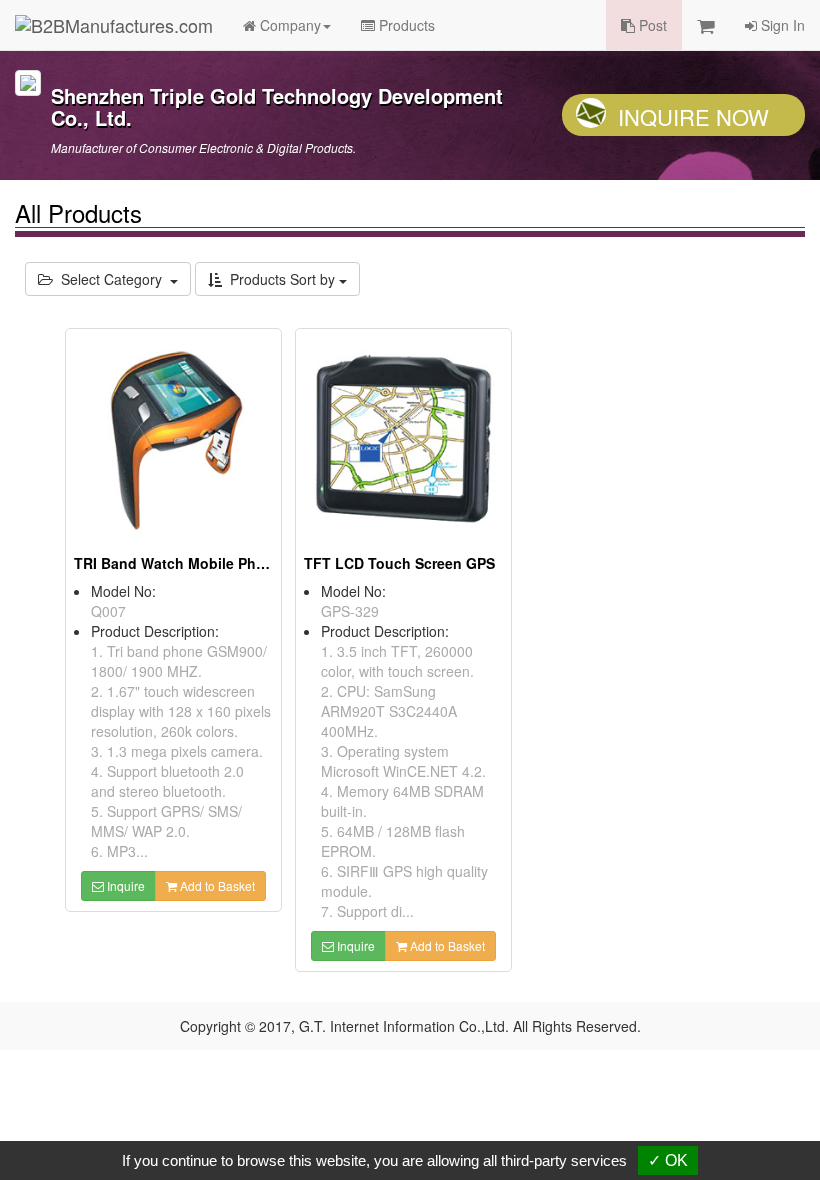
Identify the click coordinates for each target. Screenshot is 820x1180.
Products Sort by (280, 279)
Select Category (111, 279)
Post (651, 25)
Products (405, 25)
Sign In (781, 25)
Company (288, 25)
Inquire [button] (124, 885)
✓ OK (668, 1160)
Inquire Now (693, 116)
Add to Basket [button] (216, 885)
